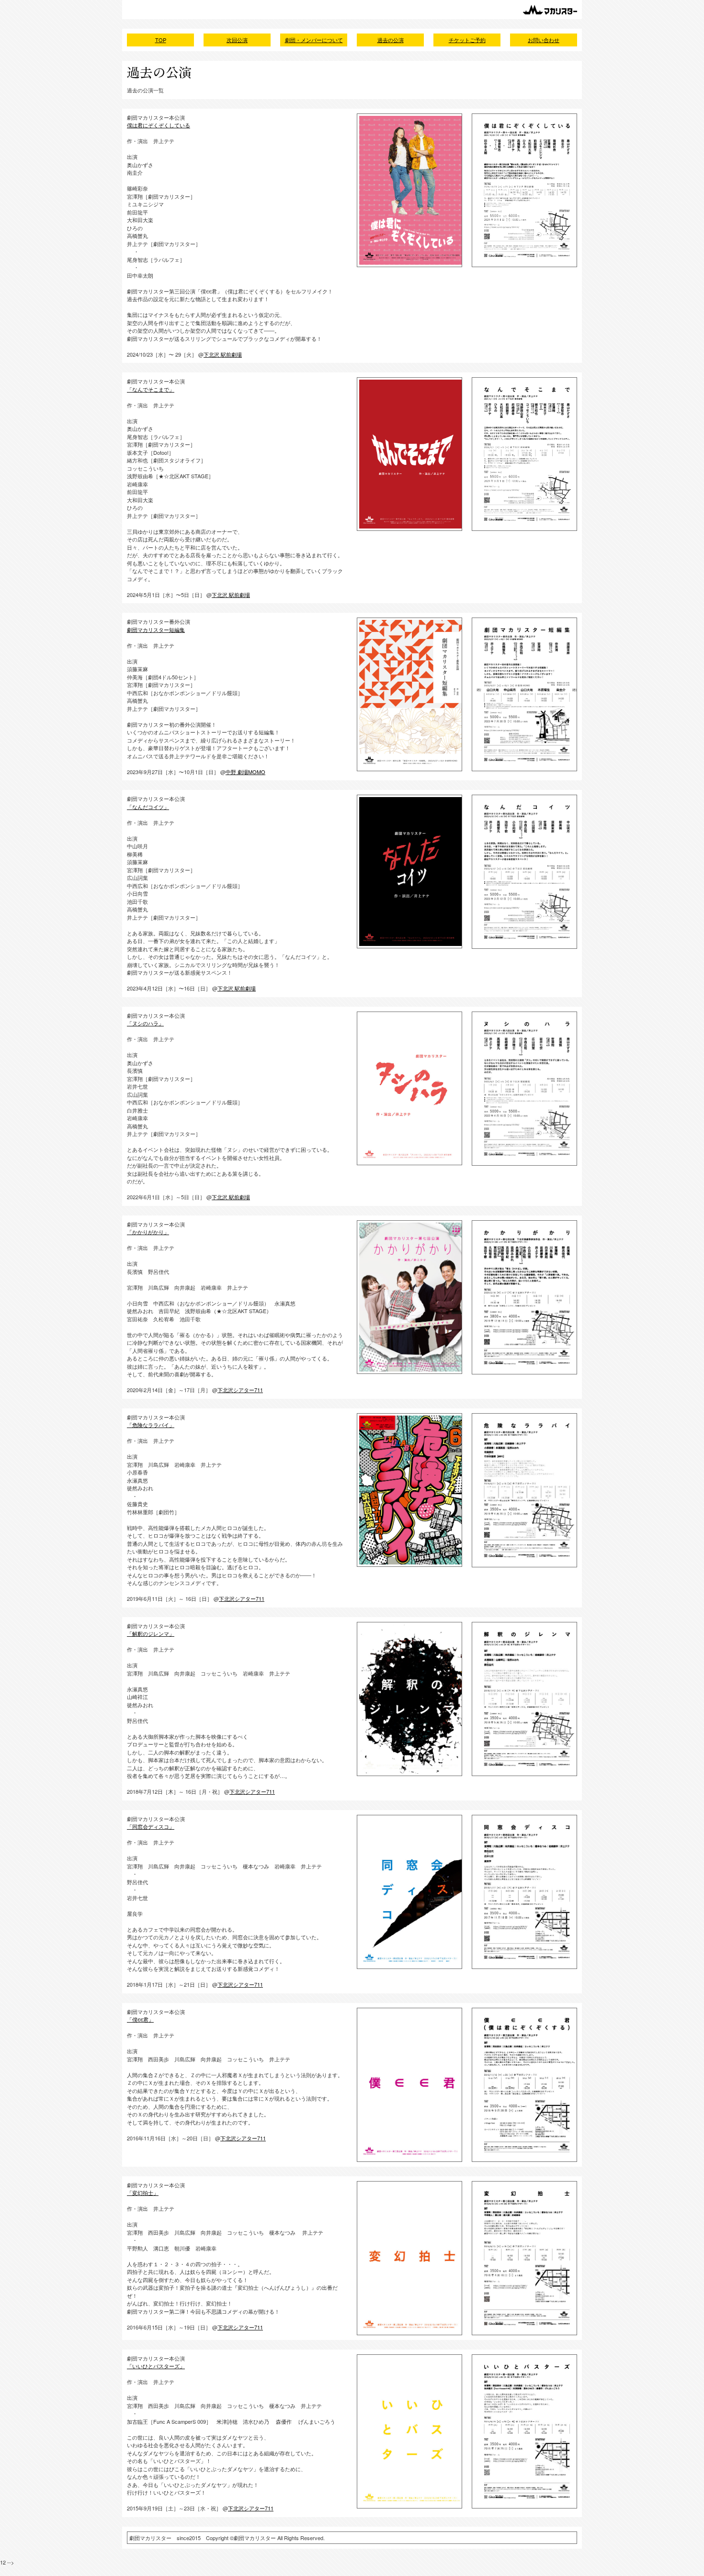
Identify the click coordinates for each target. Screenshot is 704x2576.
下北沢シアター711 (240, 1390)
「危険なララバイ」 (151, 1425)
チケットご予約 (467, 40)
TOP (161, 40)
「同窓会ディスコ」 (151, 1826)
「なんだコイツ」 (148, 807)
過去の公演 (391, 40)
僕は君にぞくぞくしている (159, 125)
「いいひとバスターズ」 (156, 2366)
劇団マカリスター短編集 (156, 630)
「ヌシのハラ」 (145, 1023)
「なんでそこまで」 (151, 389)
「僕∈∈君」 (140, 2019)
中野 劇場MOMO (245, 772)
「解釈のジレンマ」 (151, 1633)
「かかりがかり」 (148, 1232)
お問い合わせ (544, 40)
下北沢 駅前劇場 (223, 354)
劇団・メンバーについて (314, 40)
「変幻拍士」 (143, 2193)
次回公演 (237, 40)
